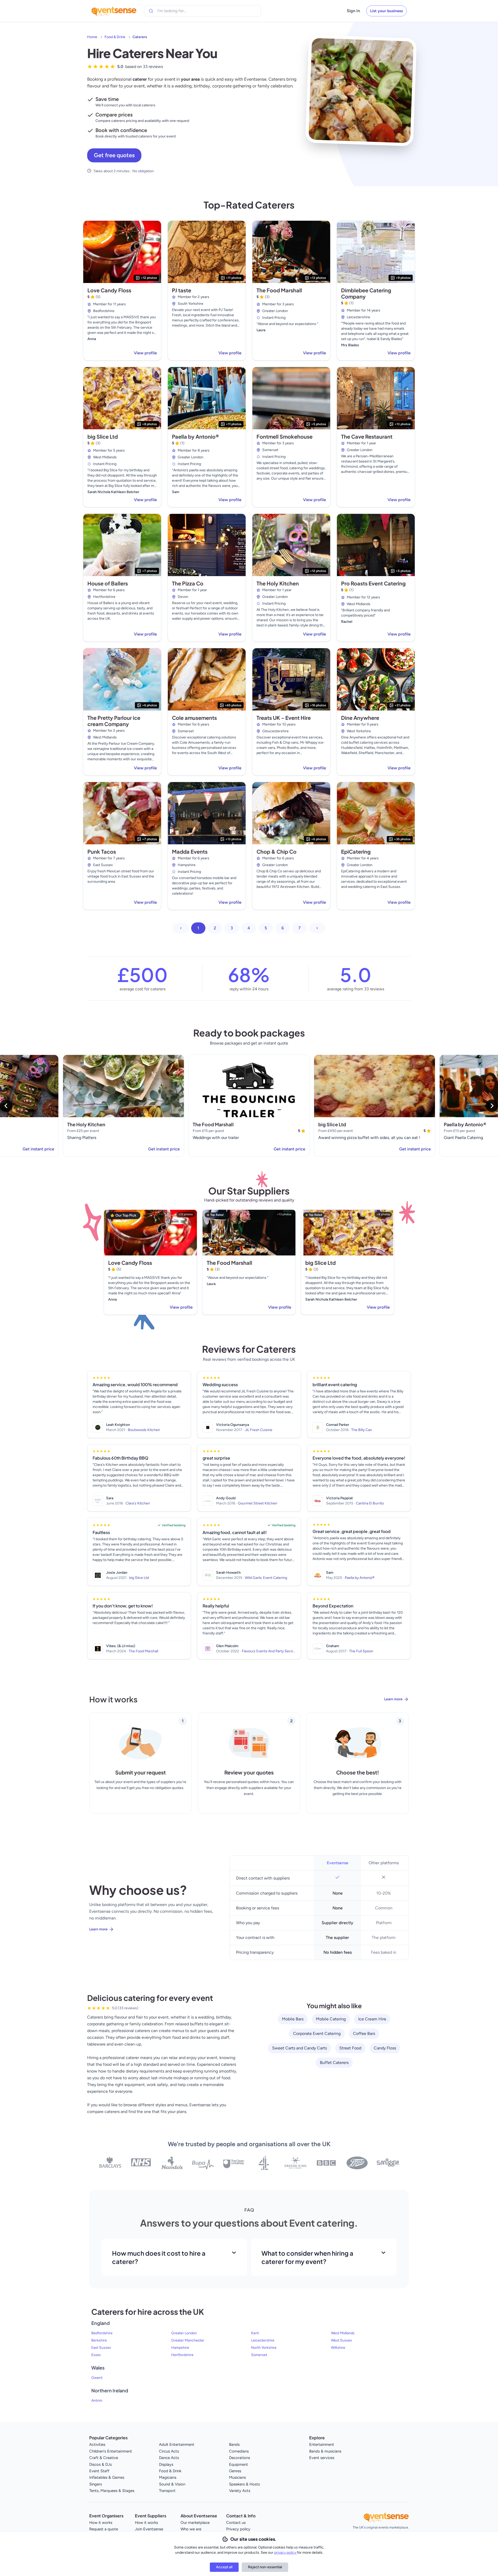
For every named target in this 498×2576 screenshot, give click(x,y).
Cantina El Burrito (370, 1503)
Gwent (97, 2378)
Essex (96, 2355)
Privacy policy (238, 2529)
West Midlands (343, 2333)
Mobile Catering (331, 2019)
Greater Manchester (188, 2340)
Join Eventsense (149, 2529)
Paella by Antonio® (196, 436)
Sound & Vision (172, 2484)
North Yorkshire (264, 2348)
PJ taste (182, 290)
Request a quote (104, 2529)
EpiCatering (356, 851)
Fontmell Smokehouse (285, 436)
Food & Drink (115, 37)
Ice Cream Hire (372, 2019)
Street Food (350, 2048)
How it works (101, 2523)
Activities (97, 2444)
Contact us (236, 2523)
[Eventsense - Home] (114, 11)
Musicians (237, 2477)
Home (92, 37)
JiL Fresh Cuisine (259, 1430)
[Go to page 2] (317, 928)
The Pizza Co (188, 583)
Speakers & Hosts (244, 2484)
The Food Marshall (279, 290)
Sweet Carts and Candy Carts (299, 2048)
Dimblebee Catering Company (366, 293)
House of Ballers (108, 583)
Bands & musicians (325, 2451)
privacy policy (286, 2553)
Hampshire (180, 2348)
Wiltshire (338, 2348)
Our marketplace (195, 2523)
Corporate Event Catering (317, 2033)
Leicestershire (263, 2340)
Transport (167, 2491)
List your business (386, 11)
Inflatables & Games (107, 2477)
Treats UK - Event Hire (284, 718)
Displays (166, 2464)
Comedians (239, 2451)
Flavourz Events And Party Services (270, 1651)
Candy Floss (385, 2048)
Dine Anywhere (360, 718)
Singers (96, 2484)
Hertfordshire (182, 2355)
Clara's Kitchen (138, 1503)
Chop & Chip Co (276, 851)
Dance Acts (169, 2458)
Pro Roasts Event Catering (373, 583)
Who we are (191, 2529)
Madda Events (190, 851)
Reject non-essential (265, 2567)
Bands (234, 2444)
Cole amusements (194, 718)
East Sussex (101, 2348)
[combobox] (181, 11)
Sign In (353, 11)
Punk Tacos (102, 851)
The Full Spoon (361, 1651)
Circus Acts (169, 2451)
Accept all (224, 2567)
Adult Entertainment (177, 2444)
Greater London (184, 2333)
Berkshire (99, 2340)
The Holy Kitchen (278, 583)
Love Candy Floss (109, 290)
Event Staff (99, 2471)
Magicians (168, 2477)
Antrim (97, 2401)
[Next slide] (492, 1106)
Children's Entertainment (111, 2451)
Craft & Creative (104, 2458)
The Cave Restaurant (367, 436)
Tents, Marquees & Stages (112, 2491)
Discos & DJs (101, 2464)
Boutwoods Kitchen (144, 1430)
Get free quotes (114, 155)
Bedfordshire (102, 2333)
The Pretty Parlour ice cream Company (114, 721)
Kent (255, 2333)
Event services (322, 2458)
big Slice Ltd (103, 436)
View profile (145, 353)
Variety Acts (240, 2491)
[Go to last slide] (6, 1106)
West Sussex (341, 2340)
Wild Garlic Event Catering (266, 1578)
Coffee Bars (364, 2033)
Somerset (259, 2355)
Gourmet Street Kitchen (258, 1503)
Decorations (240, 2458)
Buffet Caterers (334, 2063)
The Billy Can (362, 1430)
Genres (235, 2471)
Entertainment (322, 2444)
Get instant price (38, 1149)
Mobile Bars (293, 2019)
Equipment (238, 2464)
